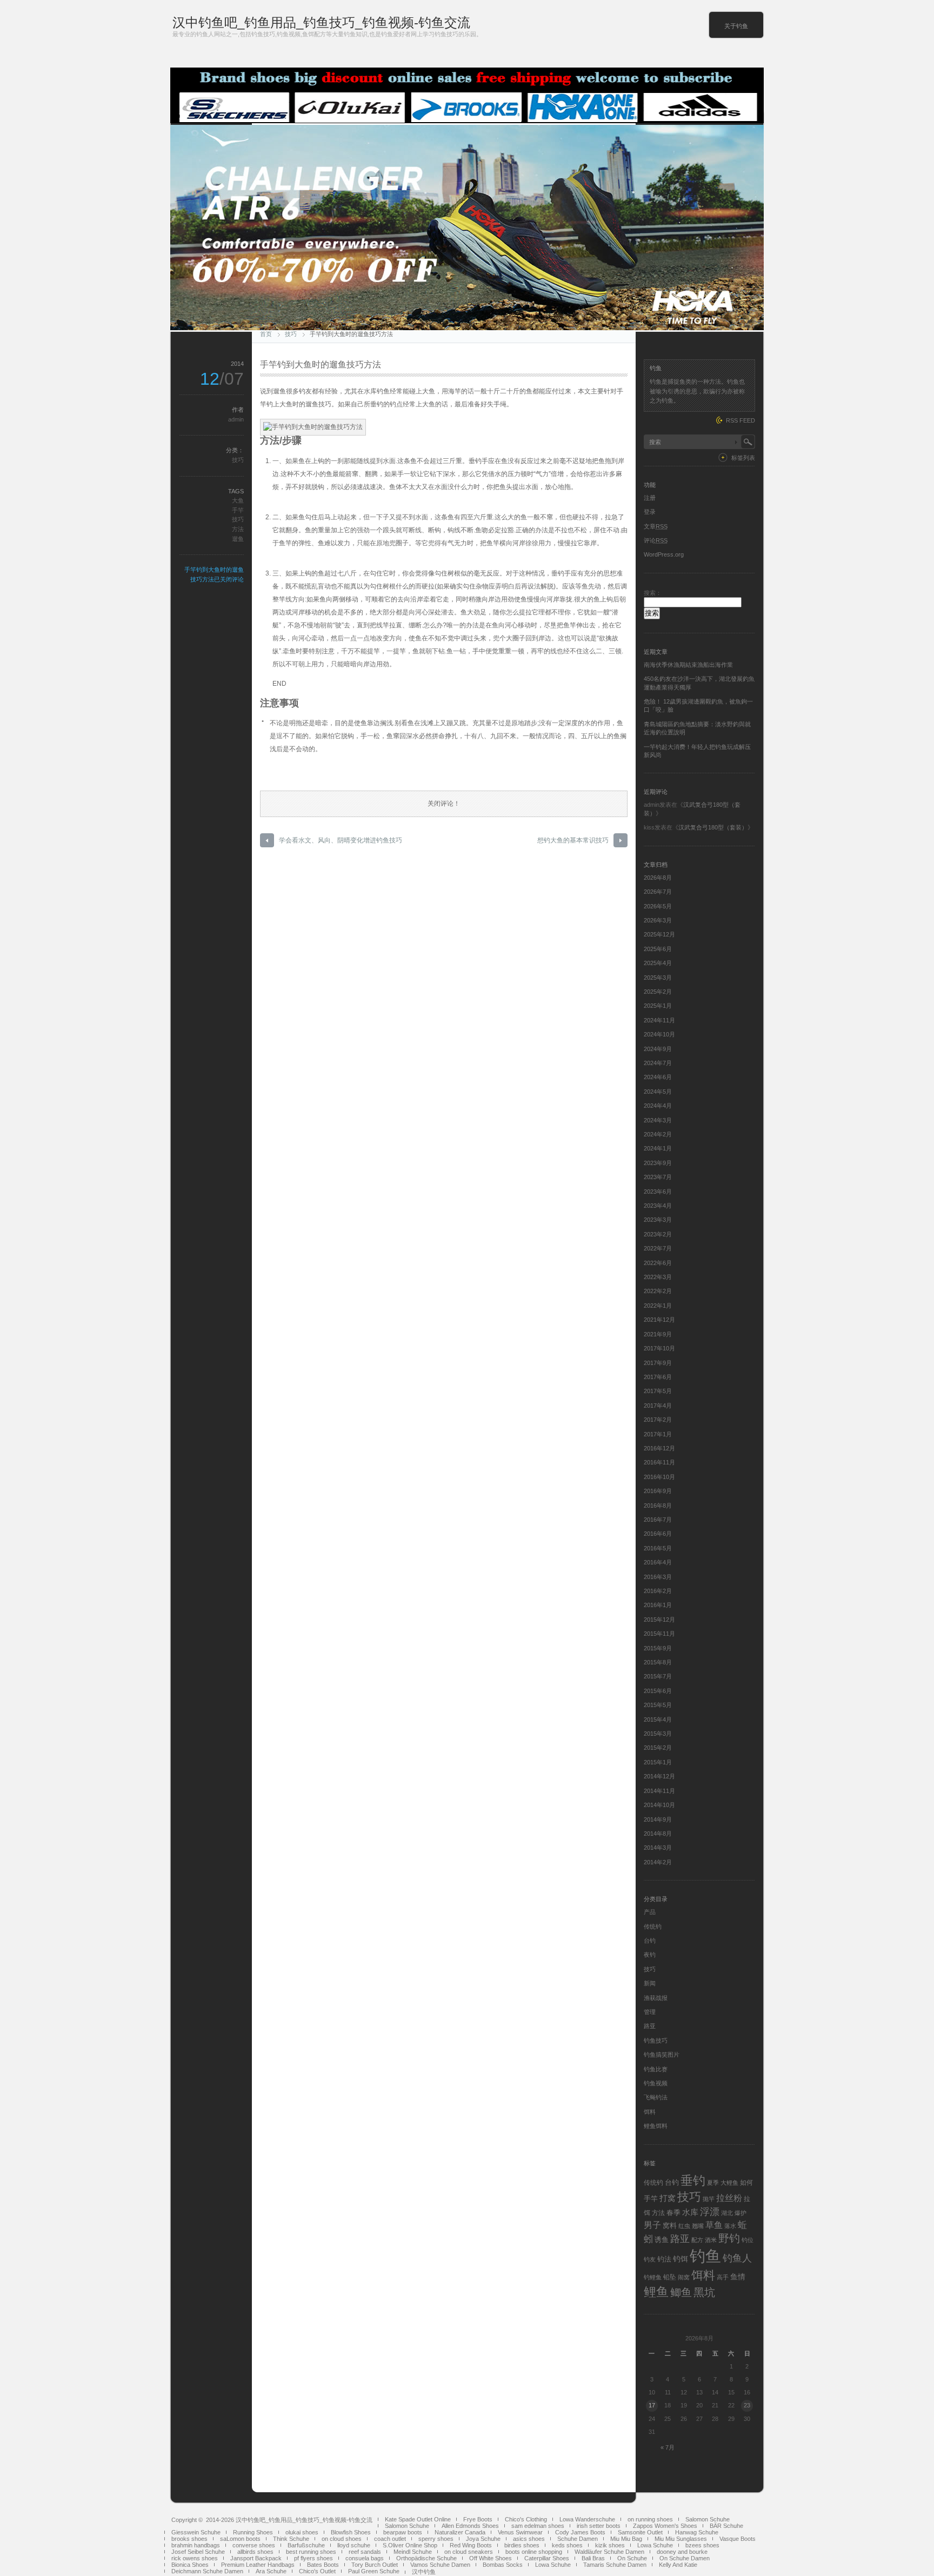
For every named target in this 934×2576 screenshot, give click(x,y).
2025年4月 (658, 963)
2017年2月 (658, 1420)
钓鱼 (705, 2256)
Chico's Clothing (526, 2519)
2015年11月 (659, 1634)
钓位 (748, 2240)
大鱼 (238, 500)
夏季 (713, 2183)
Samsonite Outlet (640, 2532)
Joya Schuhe (483, 2539)
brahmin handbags (196, 2545)
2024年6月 (658, 1077)
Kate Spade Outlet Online (418, 2519)
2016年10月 (659, 1477)
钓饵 (681, 2259)
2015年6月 (658, 1691)
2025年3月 (658, 978)
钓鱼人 (737, 2258)
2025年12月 (659, 934)
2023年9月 (658, 1163)
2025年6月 (658, 949)
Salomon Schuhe (708, 2519)
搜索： (653, 593)
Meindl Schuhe (413, 2552)
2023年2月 (658, 1234)
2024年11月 (659, 1020)
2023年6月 (658, 1192)
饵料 (650, 2112)
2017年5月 (658, 1391)
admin (236, 419)
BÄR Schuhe (726, 2526)
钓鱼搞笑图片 (662, 2055)
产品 (650, 1912)
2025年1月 (658, 1006)
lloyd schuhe (354, 2545)
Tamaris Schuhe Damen (615, 2565)
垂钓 (693, 2180)
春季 (673, 2213)
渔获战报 (656, 1998)
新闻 (650, 1983)
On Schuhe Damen (685, 2558)
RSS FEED (740, 420)
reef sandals (365, 2552)
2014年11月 (659, 1791)
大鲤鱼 (729, 2183)
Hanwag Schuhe (697, 2532)
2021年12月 (659, 1320)
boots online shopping (534, 2552)
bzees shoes (702, 2545)
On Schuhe (632, 2558)
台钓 (650, 1941)
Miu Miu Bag (626, 2539)
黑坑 (704, 2292)
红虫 (684, 2226)
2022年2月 (658, 1291)
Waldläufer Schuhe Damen (609, 2552)
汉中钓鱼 (424, 2572)
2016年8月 (658, 1506)
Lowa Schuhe (655, 2545)
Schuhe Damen (578, 2539)
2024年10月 (659, 1034)
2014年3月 (658, 1848)
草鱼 (714, 2225)
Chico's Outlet (317, 2571)
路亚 (650, 2026)
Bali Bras (593, 2558)
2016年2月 (658, 1591)
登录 (650, 512)
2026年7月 (658, 892)
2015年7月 (658, 1676)
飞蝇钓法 (656, 2097)
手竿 (238, 510)
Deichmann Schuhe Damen (207, 2571)
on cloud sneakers (469, 2552)
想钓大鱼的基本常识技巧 (573, 840)
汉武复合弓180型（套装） (713, 827)
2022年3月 (658, 1277)
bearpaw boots (403, 2532)
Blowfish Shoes (351, 2532)
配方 (697, 2240)
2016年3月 (658, 1577)
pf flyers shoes (313, 2558)
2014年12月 (659, 1776)
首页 (266, 334)
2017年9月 (658, 1363)
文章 (656, 526)
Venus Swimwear (520, 2532)
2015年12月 (659, 1620)
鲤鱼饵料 (656, 2126)
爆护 (740, 2213)
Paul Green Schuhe (374, 2571)
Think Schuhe (291, 2539)
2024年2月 (658, 1134)
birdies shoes (522, 2545)
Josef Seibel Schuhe (198, 2552)
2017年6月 (658, 1377)
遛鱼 (238, 539)
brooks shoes (189, 2539)
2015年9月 (658, 1648)
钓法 (664, 2259)
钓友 (650, 2259)
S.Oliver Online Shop (410, 2545)
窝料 (670, 2226)
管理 (650, 2012)
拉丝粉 (729, 2198)
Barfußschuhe (306, 2545)
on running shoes (650, 2519)
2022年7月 (658, 1248)
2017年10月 (659, 1348)
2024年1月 (658, 1148)
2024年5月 (658, 1092)
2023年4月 (658, 1206)
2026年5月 (658, 906)
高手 (723, 2277)
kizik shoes (610, 2545)
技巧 (291, 334)
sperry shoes (436, 2539)
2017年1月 (658, 1434)
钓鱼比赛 (656, 2069)
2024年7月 (658, 1063)
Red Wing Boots (471, 2545)
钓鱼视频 (656, 2083)
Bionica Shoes (190, 2565)
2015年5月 (658, 1705)
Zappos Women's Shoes (665, 2526)
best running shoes (311, 2552)
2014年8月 (658, 1834)
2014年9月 (658, 1819)
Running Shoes (253, 2532)
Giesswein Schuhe (196, 2532)
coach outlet (390, 2539)
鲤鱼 (656, 2292)
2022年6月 (658, 1263)
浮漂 (710, 2212)
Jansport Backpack (256, 2558)
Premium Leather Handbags (258, 2565)
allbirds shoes (255, 2552)
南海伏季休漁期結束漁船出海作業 (688, 665)
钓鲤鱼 (653, 2277)
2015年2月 (658, 1748)
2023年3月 (658, 1220)
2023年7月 (658, 1177)
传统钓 (653, 1926)
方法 (238, 529)
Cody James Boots (580, 2532)
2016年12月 (659, 1448)
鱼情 (738, 2277)
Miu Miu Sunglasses (681, 2539)
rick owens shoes (195, 2558)
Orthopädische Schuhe (426, 2558)
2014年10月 (659, 1805)
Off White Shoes (491, 2558)
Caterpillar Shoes (547, 2558)
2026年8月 (658, 878)
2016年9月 (658, 1491)
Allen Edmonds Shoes (470, 2526)
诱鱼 (662, 2240)
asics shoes (529, 2539)
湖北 (727, 2213)
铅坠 (670, 2277)
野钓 (729, 2238)
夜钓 (650, 1955)
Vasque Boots (738, 2539)
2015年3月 (658, 1734)
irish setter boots (599, 2526)
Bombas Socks (503, 2565)
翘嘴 (698, 2226)
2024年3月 (658, 1120)
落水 (730, 2226)
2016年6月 (658, 1534)
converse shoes (254, 2545)
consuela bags (365, 2558)
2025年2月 (658, 992)
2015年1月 (658, 1762)
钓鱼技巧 (656, 2040)
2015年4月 (658, 1719)
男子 (652, 2225)
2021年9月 (658, 1334)
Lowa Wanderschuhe (587, 2519)
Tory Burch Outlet (375, 2565)
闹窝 (684, 2277)
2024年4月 (658, 1106)
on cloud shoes (342, 2539)
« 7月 (668, 2447)
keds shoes (567, 2545)
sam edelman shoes (538, 2526)
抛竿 (709, 2199)
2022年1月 (658, 1306)
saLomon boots (240, 2539)
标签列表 (743, 458)
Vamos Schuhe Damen (440, 2565)
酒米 (711, 2240)
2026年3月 (658, 920)
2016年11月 (659, 1462)
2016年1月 (658, 1605)
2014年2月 (658, 1862)
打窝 (668, 2198)
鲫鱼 (681, 2292)
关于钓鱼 (736, 26)
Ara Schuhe (271, 2571)
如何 (746, 2183)
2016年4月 (658, 1562)
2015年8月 (658, 1662)
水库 (690, 2212)
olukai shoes (302, 2532)
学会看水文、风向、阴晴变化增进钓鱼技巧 (341, 840)
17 (652, 2405)
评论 (656, 540)
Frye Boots (478, 2519)
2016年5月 (658, 1548)
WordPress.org (664, 554)
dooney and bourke (682, 2552)
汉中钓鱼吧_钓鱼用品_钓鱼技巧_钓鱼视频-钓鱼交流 (321, 22)
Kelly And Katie (678, 2565)
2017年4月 (658, 1406)
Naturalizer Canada (460, 2532)
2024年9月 (658, 1049)
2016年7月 (658, 1520)
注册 (650, 498)
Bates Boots (323, 2565)
